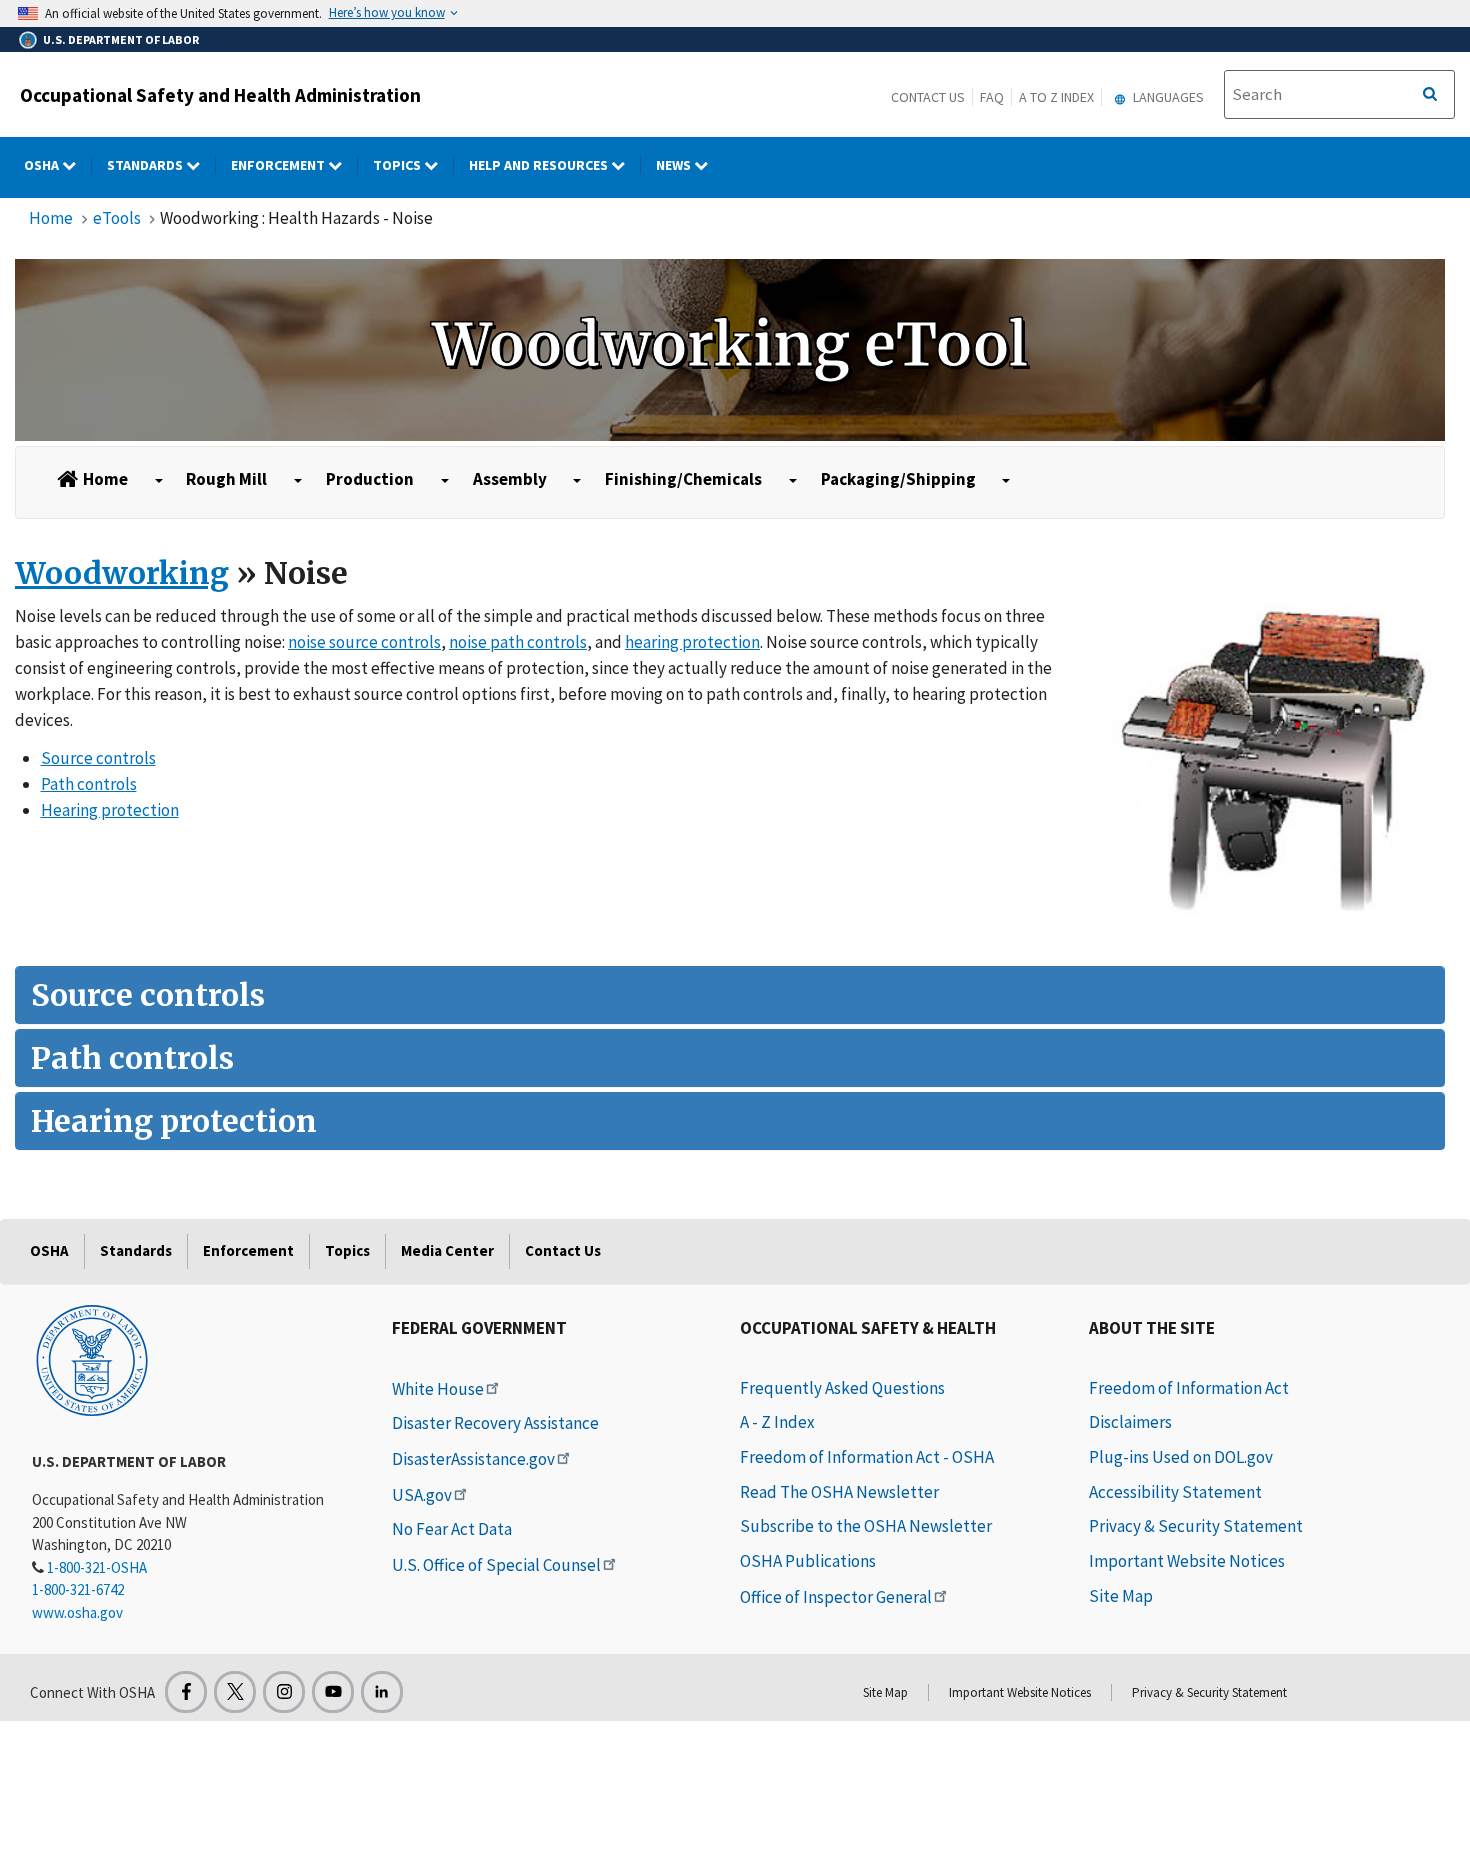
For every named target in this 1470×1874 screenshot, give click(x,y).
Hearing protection (110, 810)
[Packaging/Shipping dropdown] (1007, 481)
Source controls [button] (148, 995)
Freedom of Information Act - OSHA (867, 1457)
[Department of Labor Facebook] (186, 1692)
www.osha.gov (77, 1612)
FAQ (992, 97)
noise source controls (364, 642)
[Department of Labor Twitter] (235, 1692)
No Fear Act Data (452, 1529)
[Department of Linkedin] (382, 1692)
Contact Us (928, 97)
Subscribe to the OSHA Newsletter (866, 1526)
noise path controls (518, 642)
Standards (146, 165)
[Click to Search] (1430, 95)
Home (51, 218)
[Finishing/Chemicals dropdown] (793, 481)
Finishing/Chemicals (683, 479)
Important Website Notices (1187, 1561)
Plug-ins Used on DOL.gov (1181, 1457)
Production (370, 479)
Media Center (447, 1250)
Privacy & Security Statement (1196, 1526)
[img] (730, 350)
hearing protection (692, 642)
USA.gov (422, 1495)
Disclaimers (1130, 1422)
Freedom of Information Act (1189, 1388)
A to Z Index (1056, 97)
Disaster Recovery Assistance (495, 1423)
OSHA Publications (808, 1561)
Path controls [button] (132, 1058)
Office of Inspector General (836, 1597)
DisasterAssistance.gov (473, 1459)
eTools (117, 218)
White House (438, 1389)
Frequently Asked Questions (842, 1388)
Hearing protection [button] (174, 1121)
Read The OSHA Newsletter (839, 1492)
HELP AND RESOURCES (540, 165)
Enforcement (279, 165)
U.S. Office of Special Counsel (496, 1565)
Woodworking (122, 573)
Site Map (1121, 1596)
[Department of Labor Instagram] (284, 1692)
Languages (1167, 97)
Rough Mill (226, 479)
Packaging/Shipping (898, 479)
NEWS (675, 165)
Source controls (98, 758)
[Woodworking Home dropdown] (159, 481)
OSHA (43, 165)
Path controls (89, 784)
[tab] (730, 995)
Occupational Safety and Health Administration (220, 95)
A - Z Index (777, 1422)
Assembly (510, 479)
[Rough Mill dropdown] (298, 481)
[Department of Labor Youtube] (333, 1692)
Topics (398, 165)
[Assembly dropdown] (577, 481)
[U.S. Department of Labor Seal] (92, 1359)
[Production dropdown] (445, 481)
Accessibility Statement (1175, 1492)
